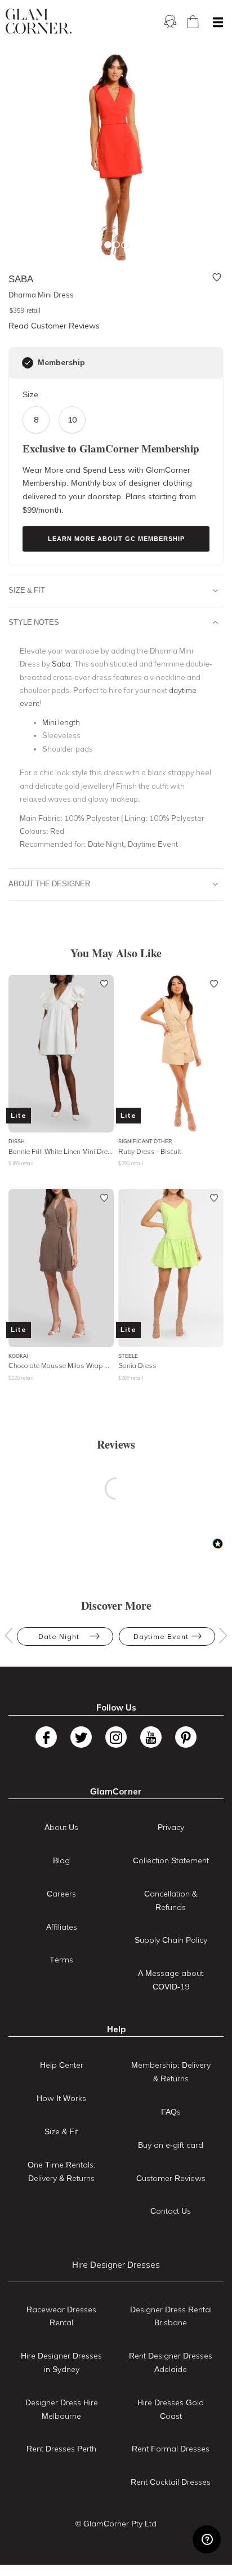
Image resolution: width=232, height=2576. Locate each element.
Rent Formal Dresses (171, 2449)
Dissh (17, 1141)
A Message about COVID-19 (171, 1980)
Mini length (61, 722)
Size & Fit (27, 590)
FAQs (171, 2112)
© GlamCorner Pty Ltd (116, 2524)
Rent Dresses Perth (61, 2449)
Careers (61, 1894)
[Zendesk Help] (207, 2539)
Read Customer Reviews (54, 326)
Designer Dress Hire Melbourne (62, 2409)
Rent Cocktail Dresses (171, 2482)
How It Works (61, 2098)
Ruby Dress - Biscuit (150, 1151)
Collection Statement (171, 1860)
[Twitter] (81, 1737)
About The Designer (49, 883)
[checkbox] (28, 363)
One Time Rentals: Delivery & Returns (62, 2171)
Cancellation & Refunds (171, 1900)
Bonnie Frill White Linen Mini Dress (61, 1151)
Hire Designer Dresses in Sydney (61, 2362)
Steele (128, 1356)
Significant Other (145, 1141)
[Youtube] (151, 1737)
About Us (61, 1827)
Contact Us (171, 2211)
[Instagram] (116, 1737)
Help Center (62, 2065)
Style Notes (34, 622)
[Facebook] (46, 1737)
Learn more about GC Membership (116, 539)
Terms (61, 1960)
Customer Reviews (171, 2178)
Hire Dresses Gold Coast (171, 2409)
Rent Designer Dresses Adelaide (171, 2362)
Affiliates (62, 1927)
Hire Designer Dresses (116, 2265)
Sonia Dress (137, 1365)
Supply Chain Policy (171, 1940)
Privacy (171, 1827)
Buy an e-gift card (171, 2145)
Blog (61, 1860)
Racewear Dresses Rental (61, 2316)
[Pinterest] (186, 1737)
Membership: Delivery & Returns (171, 2072)
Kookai (18, 1356)
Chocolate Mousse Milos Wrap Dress (61, 1365)
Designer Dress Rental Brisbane (171, 2316)
